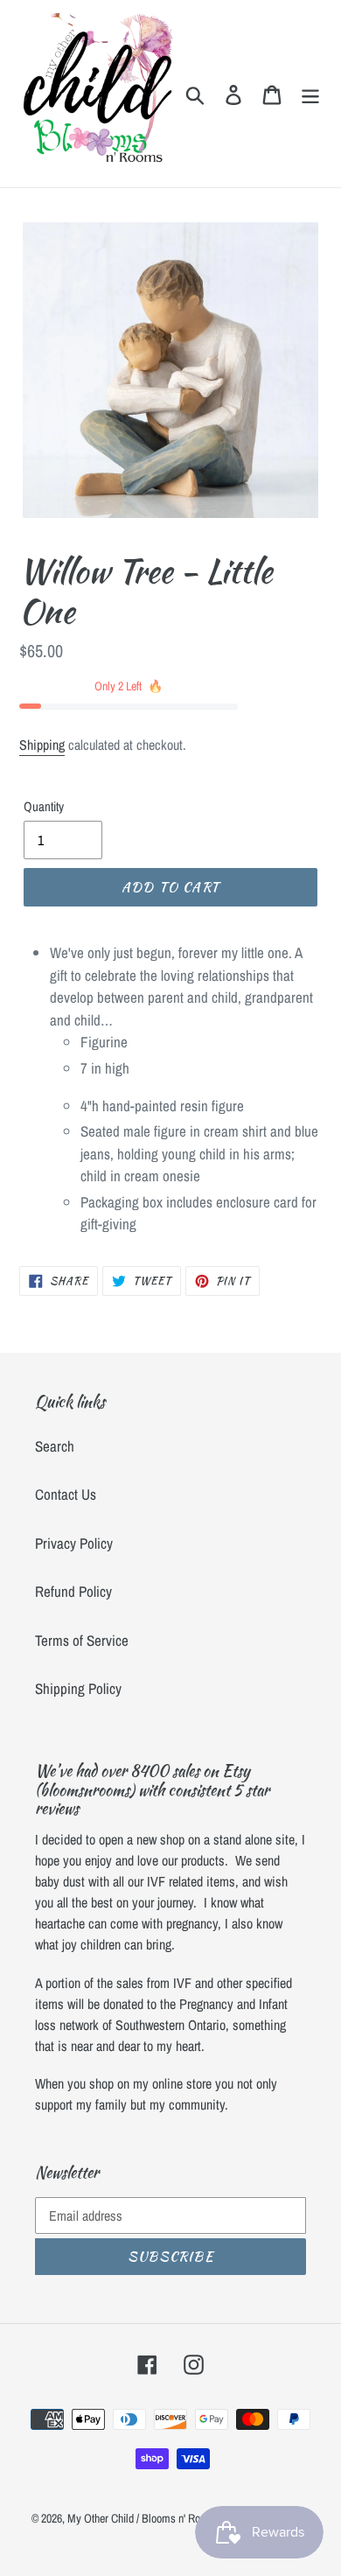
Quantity (44, 806)
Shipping (42, 745)
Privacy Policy (74, 1543)
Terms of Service (82, 1640)
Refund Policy (73, 1591)
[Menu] (310, 94)
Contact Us (66, 1494)
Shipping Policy (78, 1688)
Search (55, 1446)
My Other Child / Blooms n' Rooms (143, 2518)
